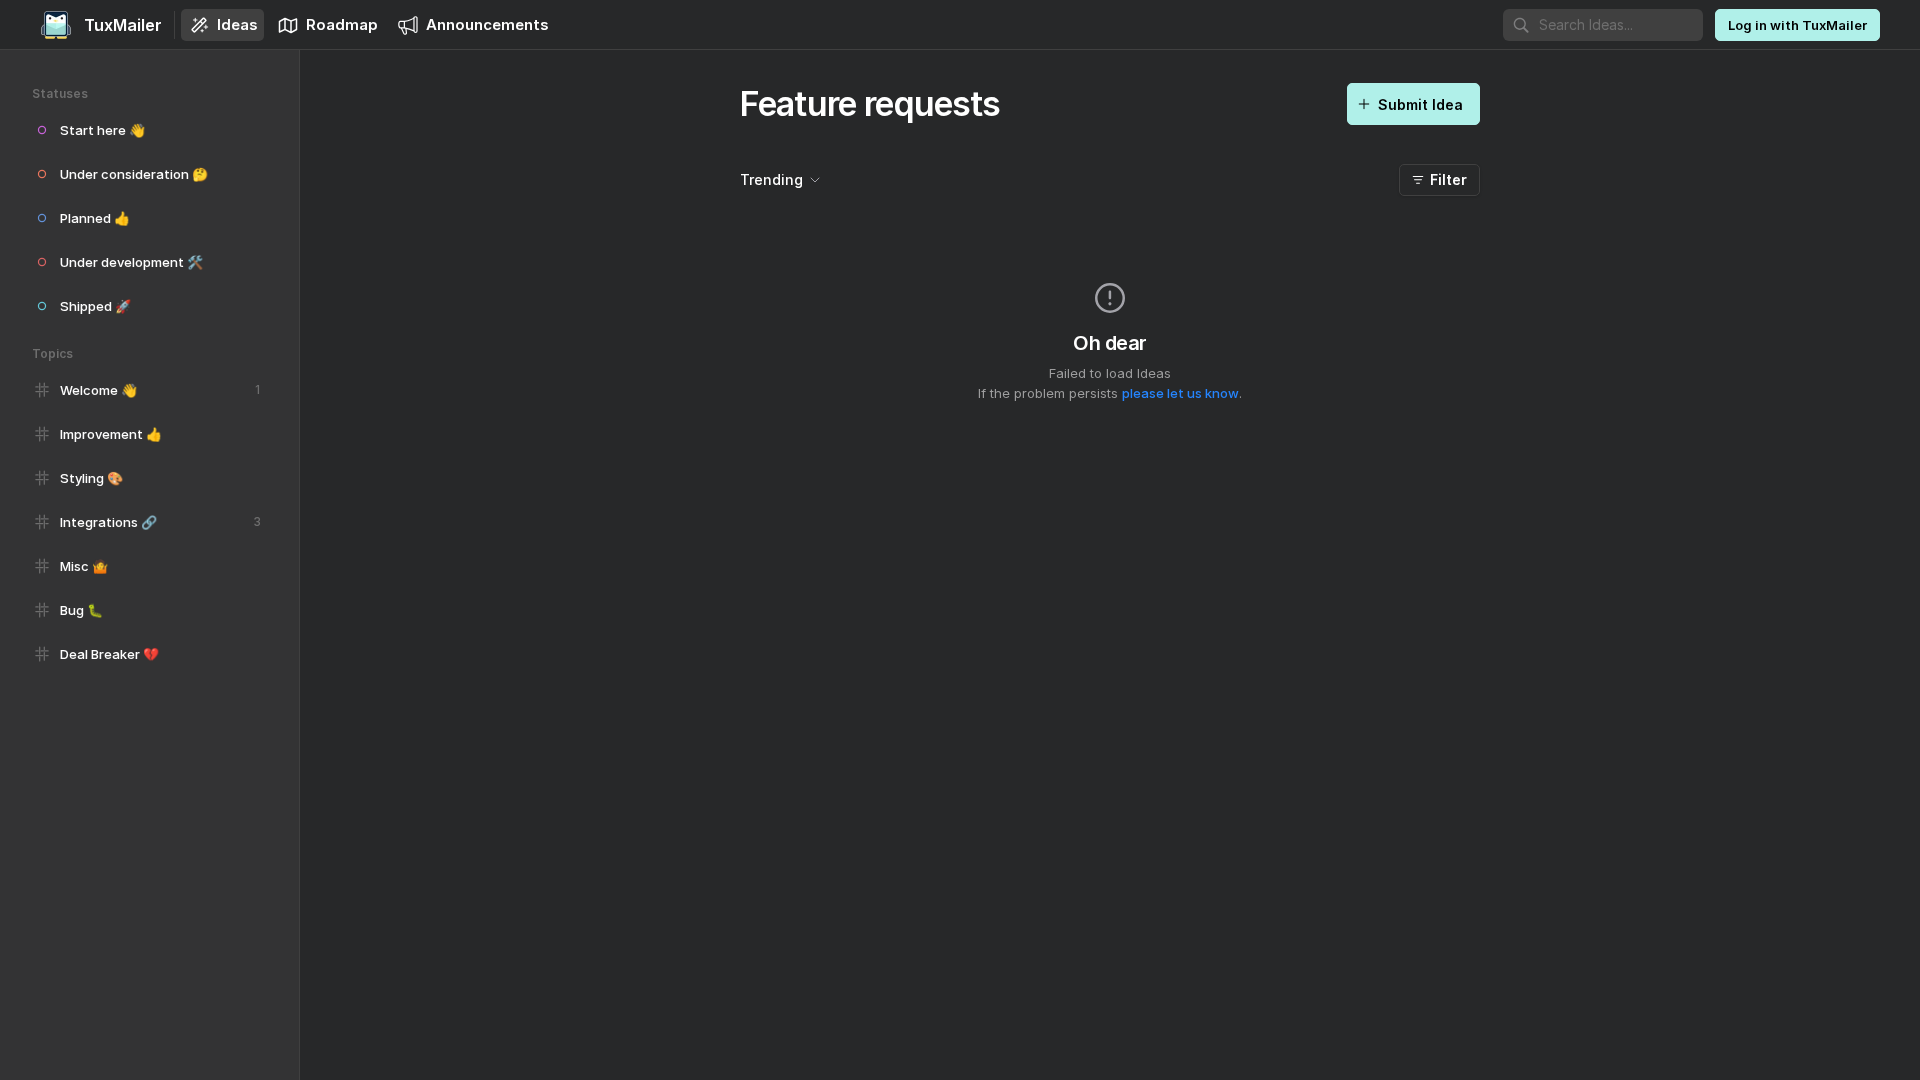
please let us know (1180, 393)
